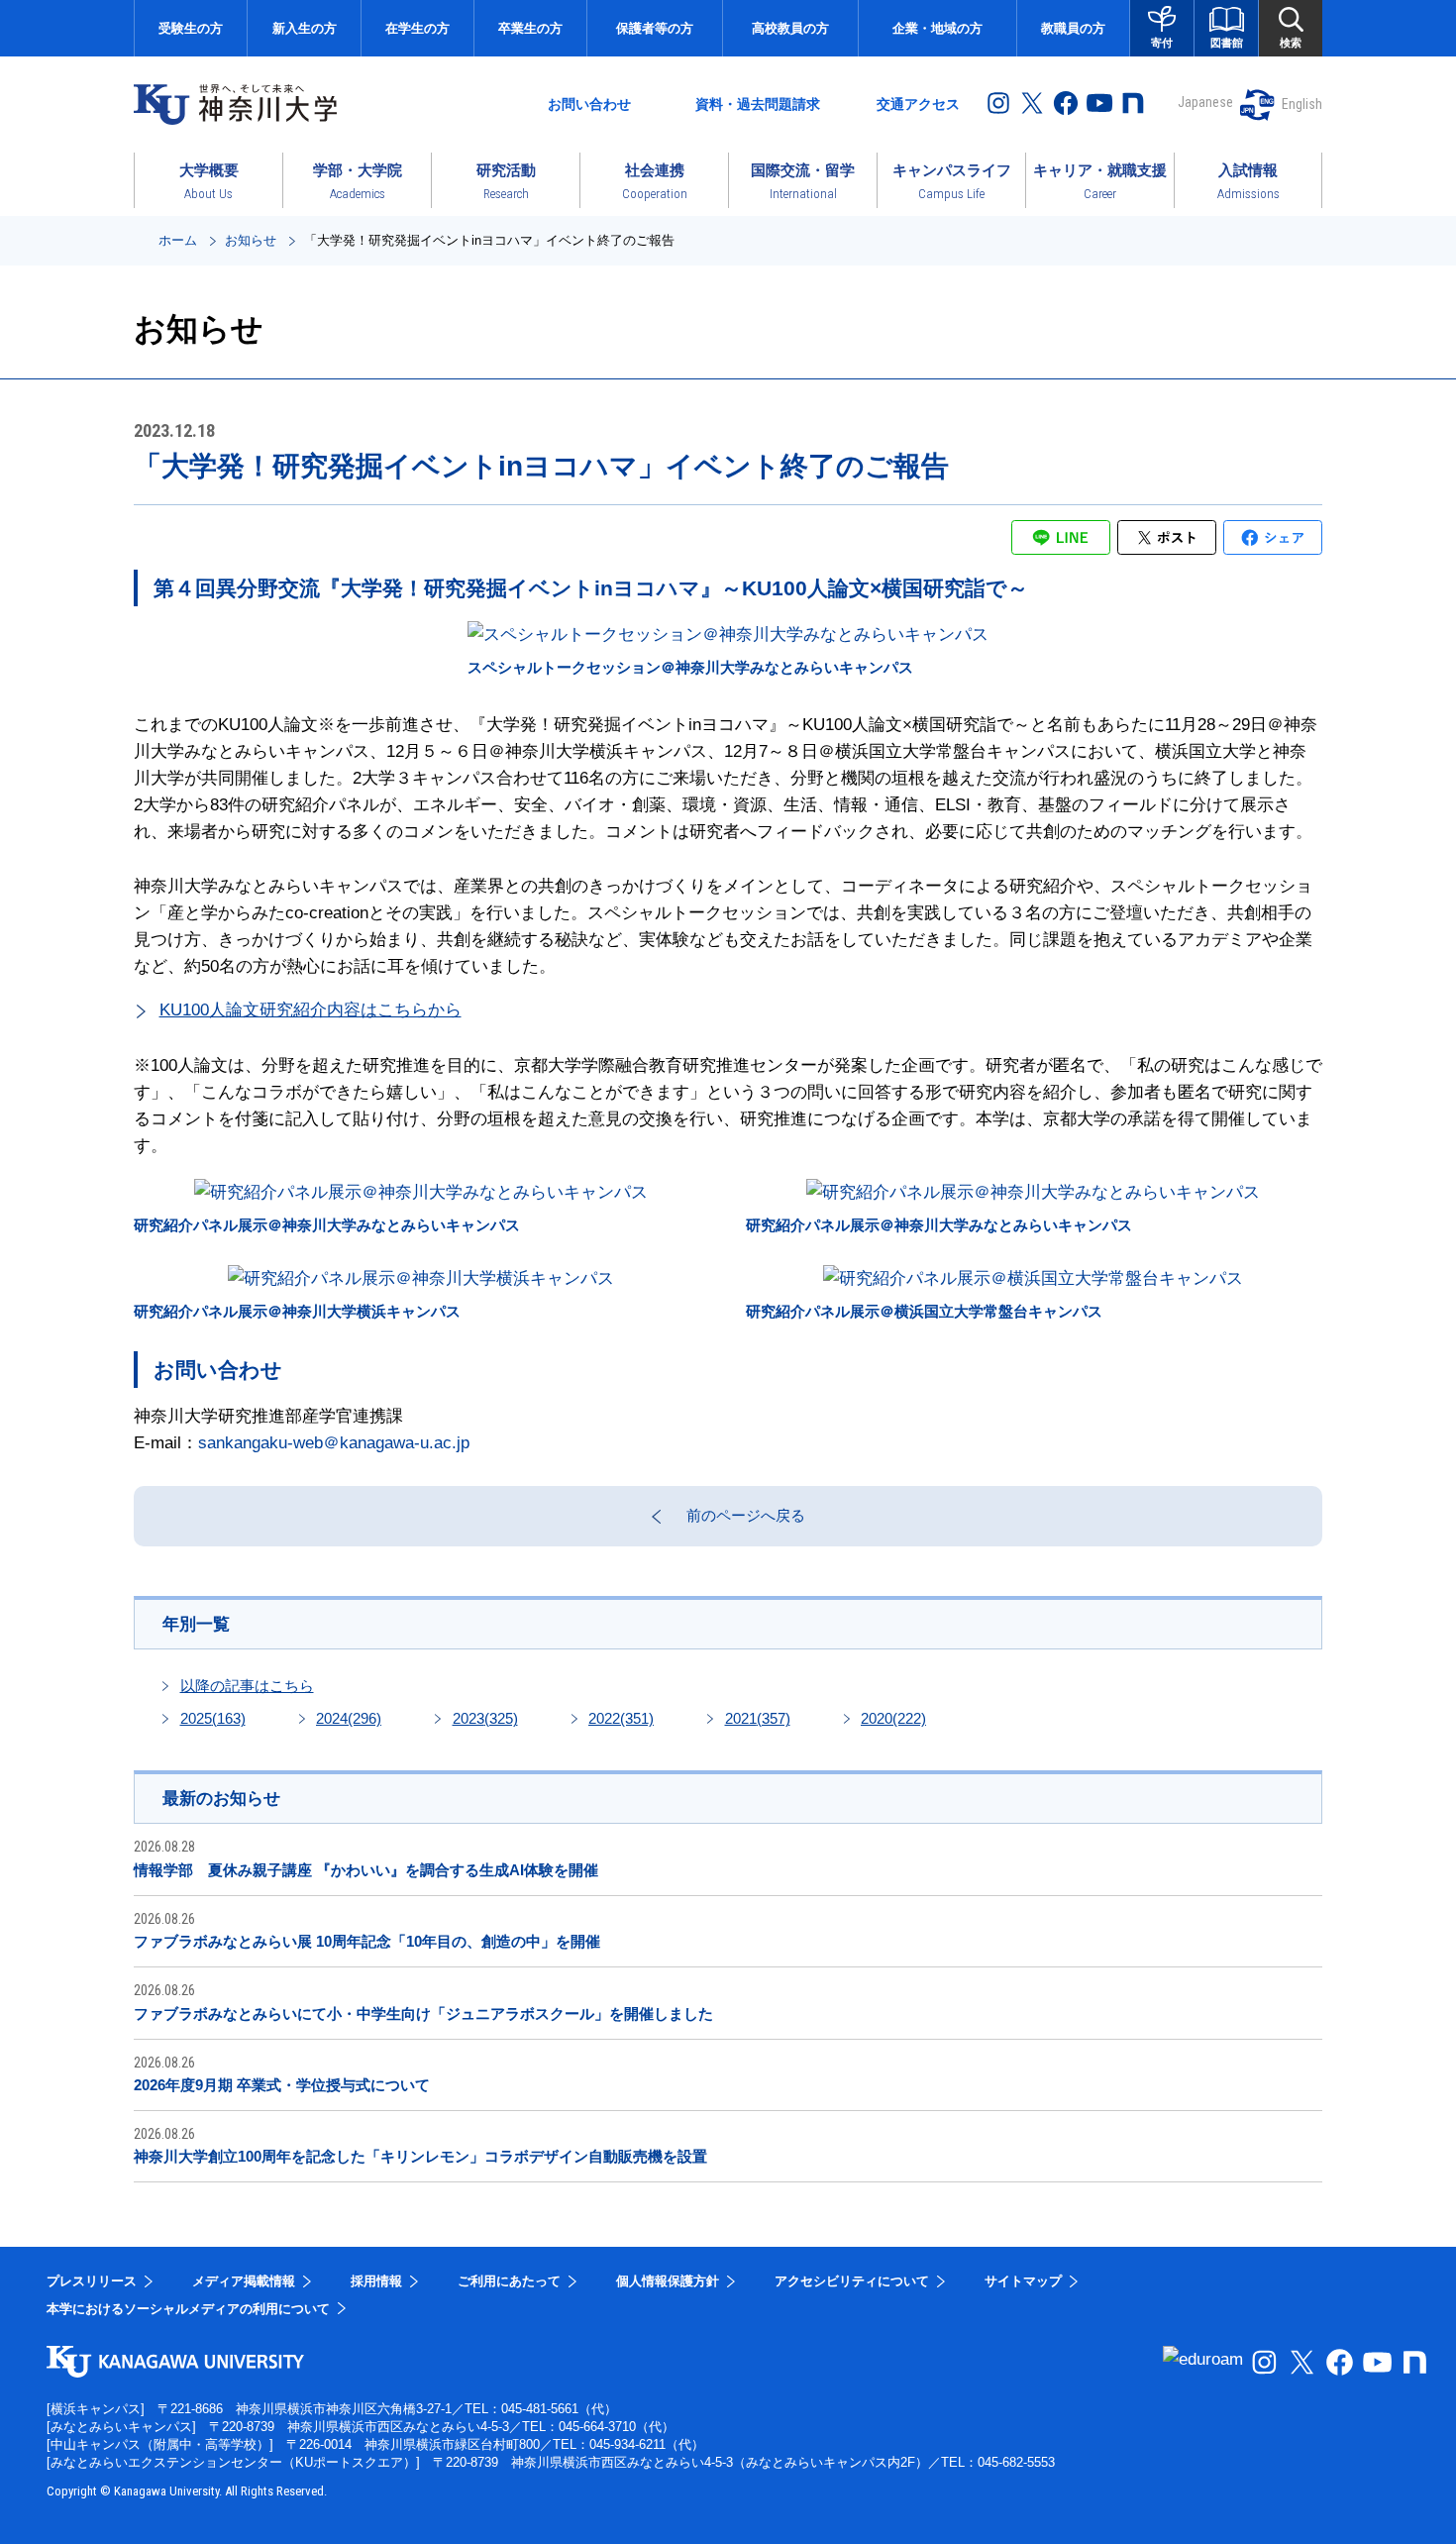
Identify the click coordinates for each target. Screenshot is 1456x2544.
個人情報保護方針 (668, 2281)
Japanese (1205, 102)
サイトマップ (1023, 2281)
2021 (758, 1718)
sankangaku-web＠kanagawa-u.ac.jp (334, 1443)
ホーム (178, 240)
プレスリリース (92, 2281)
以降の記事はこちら (247, 1686)
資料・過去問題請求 (758, 104)
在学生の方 (417, 28)
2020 (893, 1718)
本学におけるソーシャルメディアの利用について (188, 2309)
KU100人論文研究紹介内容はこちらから (311, 1010)
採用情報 (376, 2281)
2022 (621, 1718)
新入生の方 (305, 28)
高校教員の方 (790, 28)
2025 (213, 1718)
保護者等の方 (655, 28)
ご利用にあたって (509, 2281)
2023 (485, 1718)
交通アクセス (918, 104)
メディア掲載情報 (244, 2281)
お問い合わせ (589, 104)
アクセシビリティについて (852, 2281)
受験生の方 (191, 28)
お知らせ (251, 240)
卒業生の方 (530, 28)
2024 (349, 1718)
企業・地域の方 (937, 28)
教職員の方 (1073, 28)
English (1302, 104)
